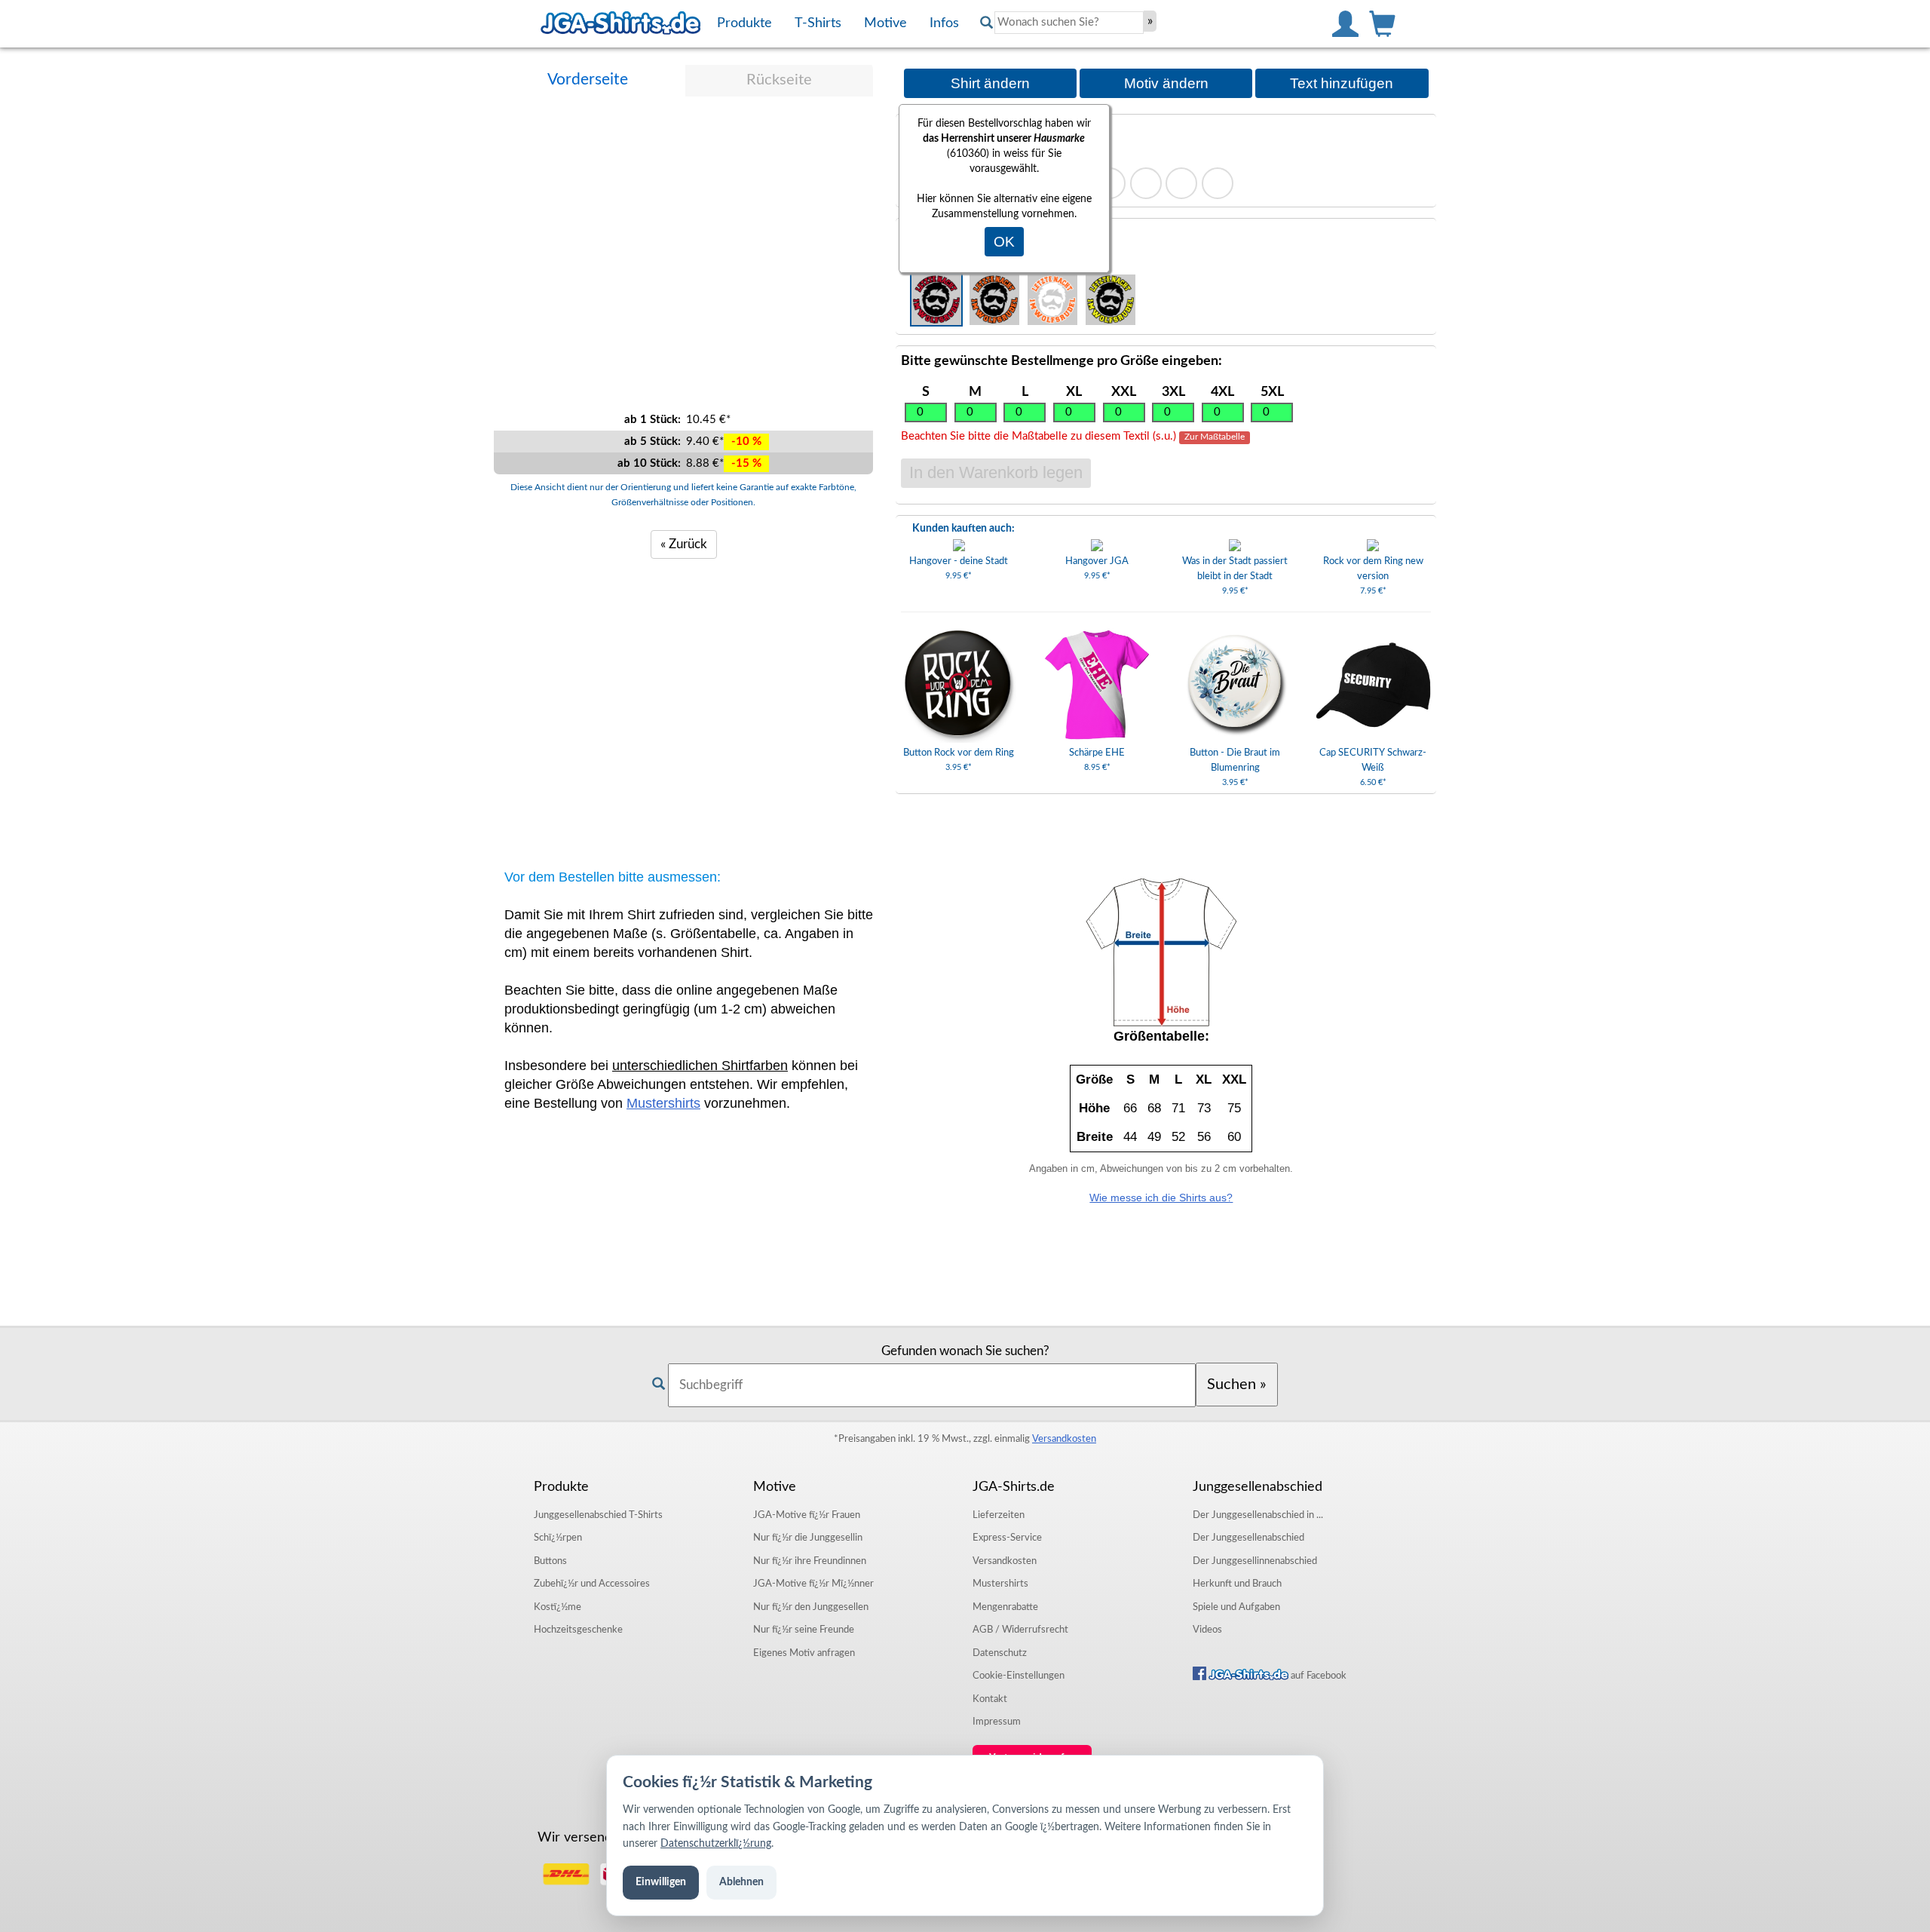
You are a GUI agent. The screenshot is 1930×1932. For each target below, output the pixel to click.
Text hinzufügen (1342, 83)
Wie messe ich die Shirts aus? (1161, 1198)
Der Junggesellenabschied (1248, 1538)
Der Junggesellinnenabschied (1255, 1561)
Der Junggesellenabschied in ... (1258, 1515)
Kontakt (990, 1699)
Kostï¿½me (558, 1607)
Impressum (997, 1722)
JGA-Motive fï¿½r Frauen (807, 1515)
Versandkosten (1064, 1439)
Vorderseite (588, 80)
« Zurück (684, 544)
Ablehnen (741, 1882)
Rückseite (779, 80)
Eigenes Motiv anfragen (804, 1653)
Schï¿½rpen (558, 1538)
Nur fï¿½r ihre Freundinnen (810, 1561)
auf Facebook (1317, 1676)
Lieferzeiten (999, 1515)
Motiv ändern (1166, 83)
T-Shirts (598, 1515)
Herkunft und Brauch (1237, 1584)
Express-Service (1007, 1538)
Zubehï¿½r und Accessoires (592, 1584)
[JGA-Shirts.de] (620, 23)
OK (1004, 242)
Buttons (550, 1561)
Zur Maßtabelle (1215, 437)
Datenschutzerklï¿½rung (716, 1844)
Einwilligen (661, 1882)
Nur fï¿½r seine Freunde (804, 1630)
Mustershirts (663, 1103)
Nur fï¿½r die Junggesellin (808, 1538)
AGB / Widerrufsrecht (1020, 1630)
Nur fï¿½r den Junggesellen (811, 1607)
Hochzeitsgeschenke (578, 1630)
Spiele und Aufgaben (1236, 1607)
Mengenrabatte (1005, 1607)
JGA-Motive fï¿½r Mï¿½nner (813, 1584)
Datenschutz (1000, 1653)
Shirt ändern (990, 83)
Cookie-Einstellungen (1019, 1676)
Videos (1207, 1630)
